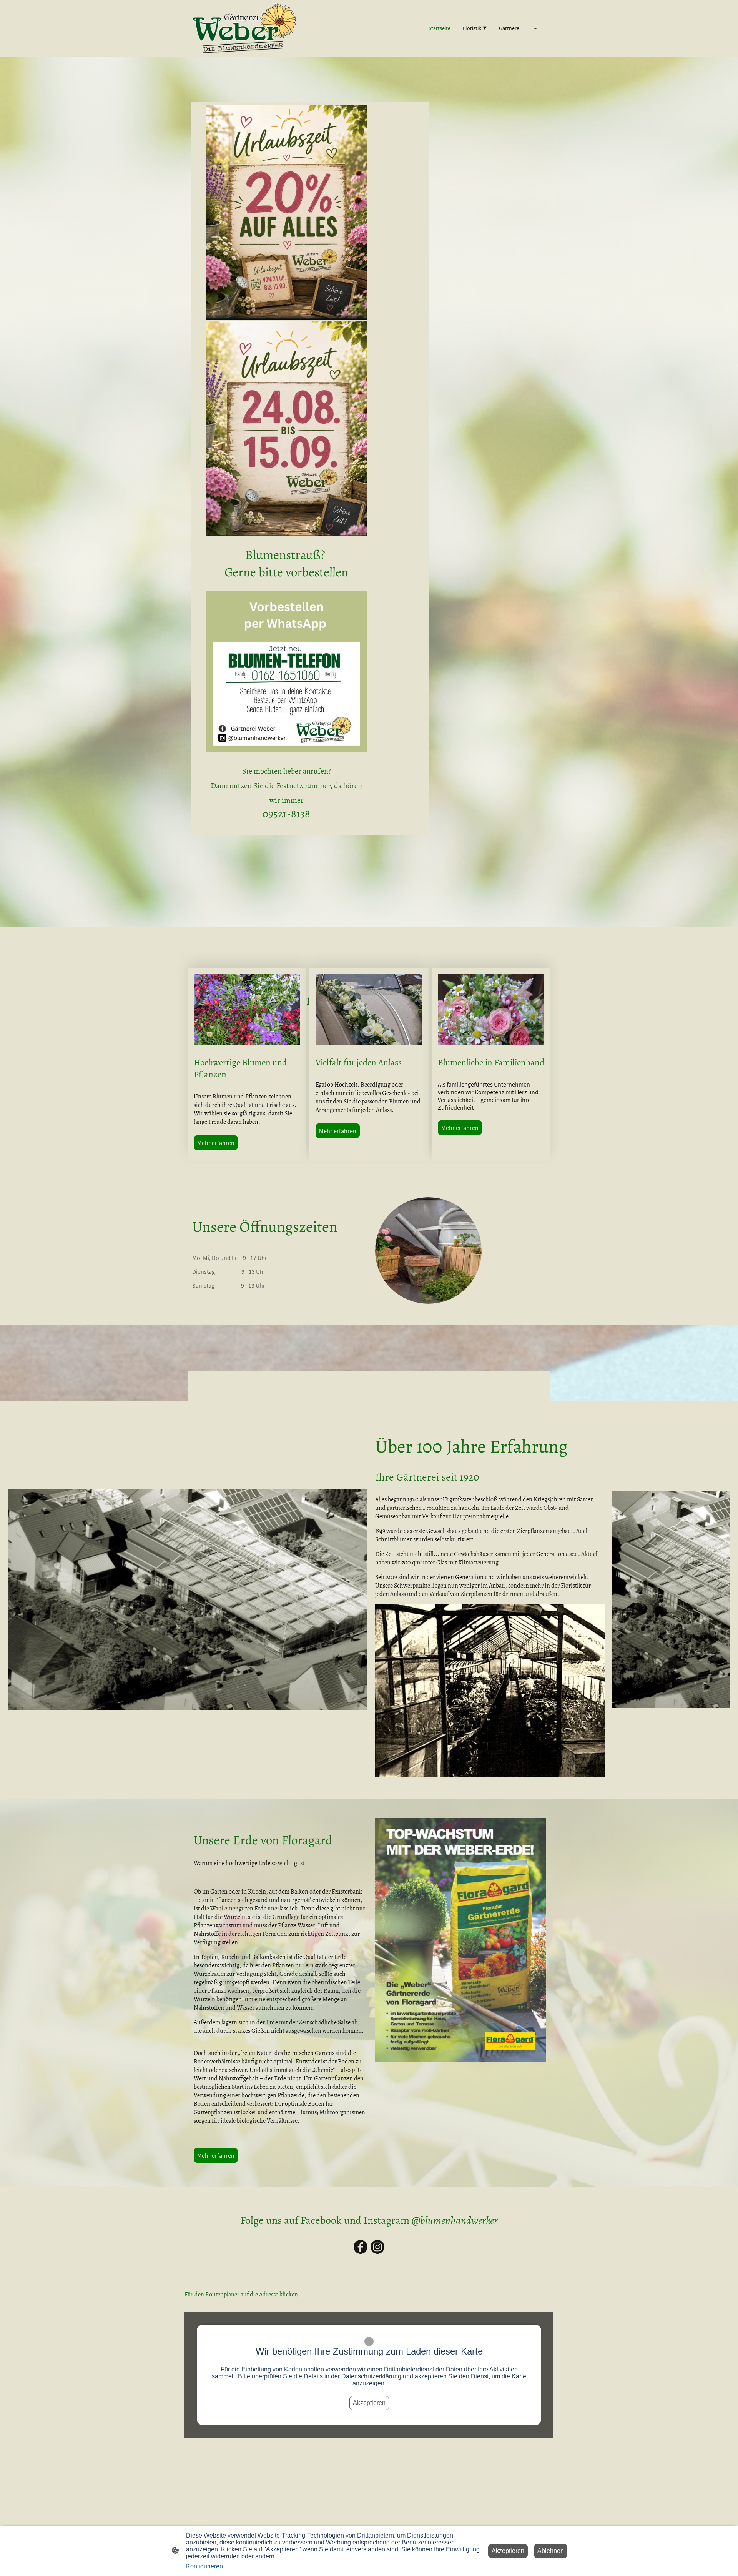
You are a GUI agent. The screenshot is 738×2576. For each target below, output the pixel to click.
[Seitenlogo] (244, 28)
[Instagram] (377, 2247)
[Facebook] (361, 2247)
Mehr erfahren (216, 1143)
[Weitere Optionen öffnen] (535, 28)
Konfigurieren (204, 2566)
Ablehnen (551, 2551)
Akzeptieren (369, 2403)
